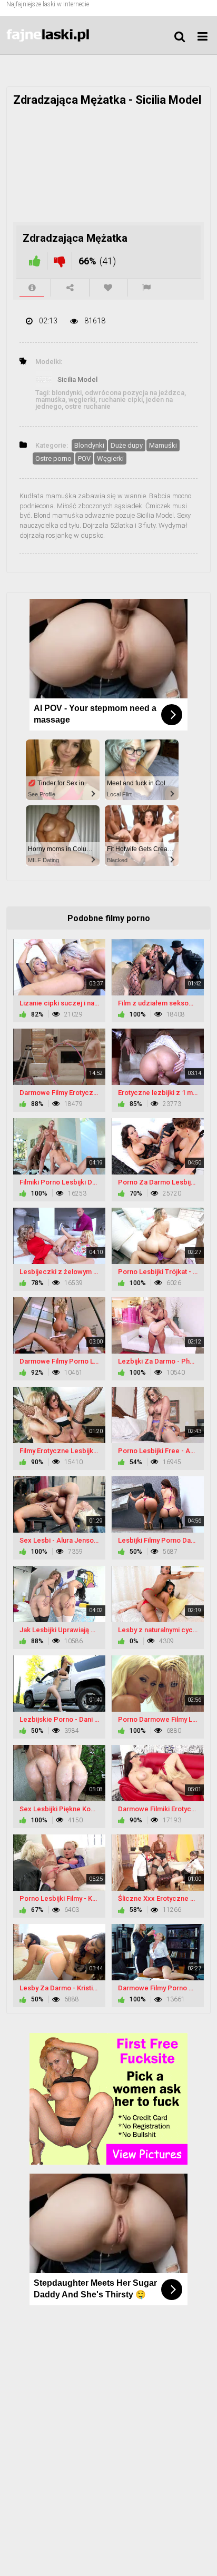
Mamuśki (163, 445)
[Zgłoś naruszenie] (146, 288)
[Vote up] (35, 261)
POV (84, 458)
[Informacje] (32, 288)
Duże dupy (127, 445)
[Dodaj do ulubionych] (108, 288)
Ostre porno (53, 458)
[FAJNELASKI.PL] (59, 35)
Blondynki (89, 445)
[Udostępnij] (70, 288)
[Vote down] (60, 261)
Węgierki (110, 458)
